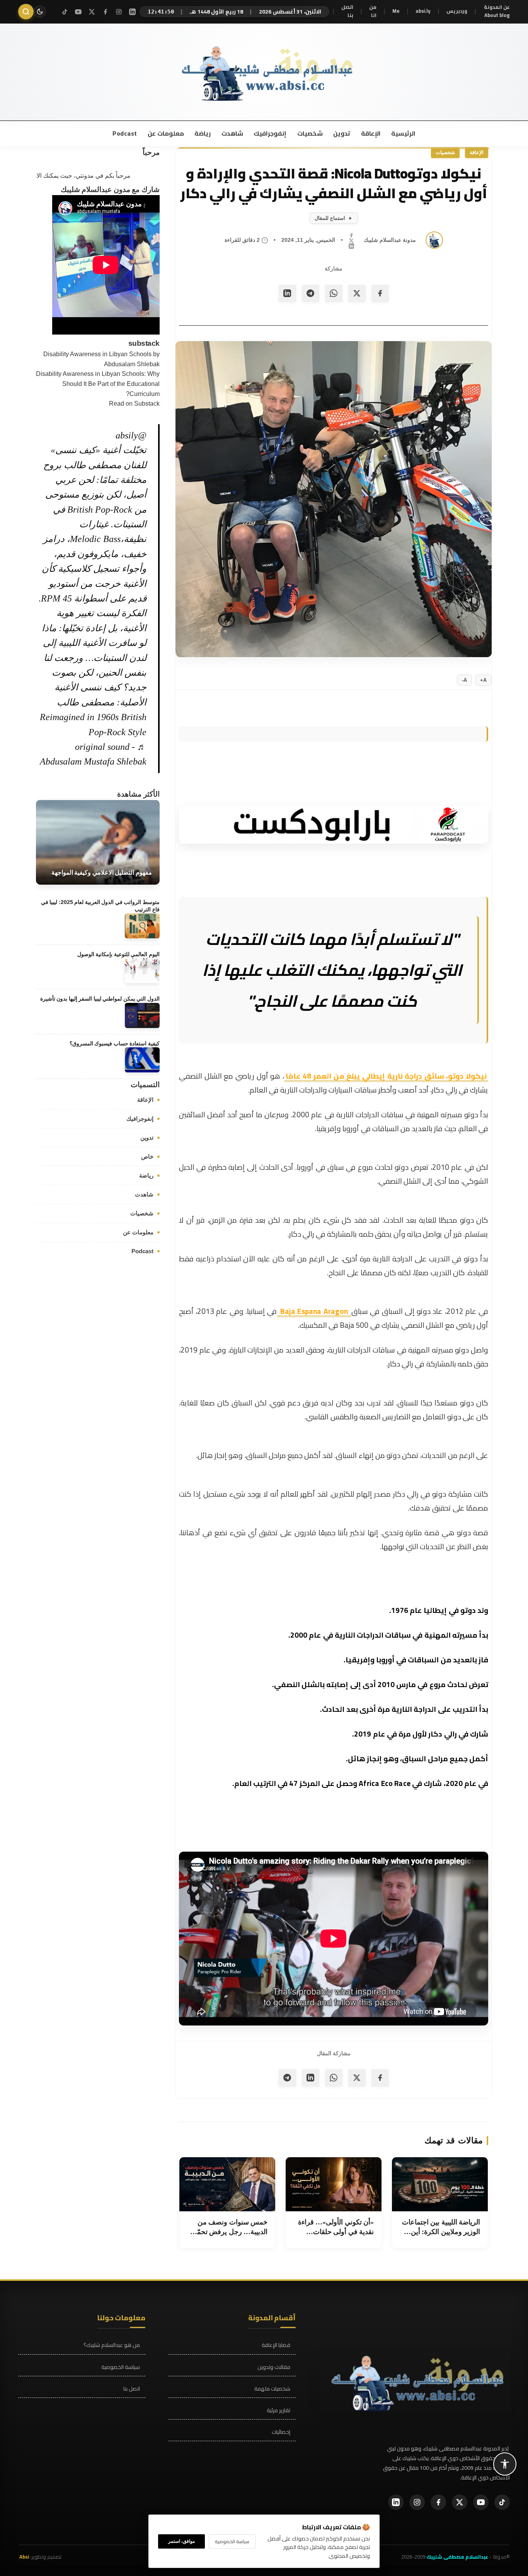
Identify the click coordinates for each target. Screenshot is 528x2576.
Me (396, 11)
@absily (131, 435)
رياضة (202, 133)
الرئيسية (403, 133)
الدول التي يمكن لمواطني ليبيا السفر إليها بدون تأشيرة (100, 999)
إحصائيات (281, 2432)
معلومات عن (165, 133)
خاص (147, 1156)
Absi (24, 2557)
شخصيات (309, 133)
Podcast (125, 133)
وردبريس (457, 11)
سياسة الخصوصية (121, 2367)
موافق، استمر (181, 2541)
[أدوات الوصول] (505, 2464)
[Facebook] (105, 12)
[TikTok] (65, 12)
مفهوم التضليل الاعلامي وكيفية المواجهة (102, 873)
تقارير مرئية (278, 2410)
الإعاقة (370, 133)
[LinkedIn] (132, 12)
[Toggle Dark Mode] (40, 12)
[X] (92, 12)
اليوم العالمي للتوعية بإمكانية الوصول (118, 954)
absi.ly (423, 11)
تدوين (341, 133)
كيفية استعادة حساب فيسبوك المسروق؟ (115, 1043)
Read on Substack (134, 404)
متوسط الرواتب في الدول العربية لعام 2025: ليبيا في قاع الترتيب (100, 906)
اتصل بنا (347, 11)
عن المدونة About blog (497, 11)
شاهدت (232, 133)
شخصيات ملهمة (272, 2389)
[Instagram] (119, 12)
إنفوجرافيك (270, 133)
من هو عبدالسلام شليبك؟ (112, 2345)
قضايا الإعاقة (276, 2345)
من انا (373, 11)
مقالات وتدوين (274, 2367)
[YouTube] (78, 12)
